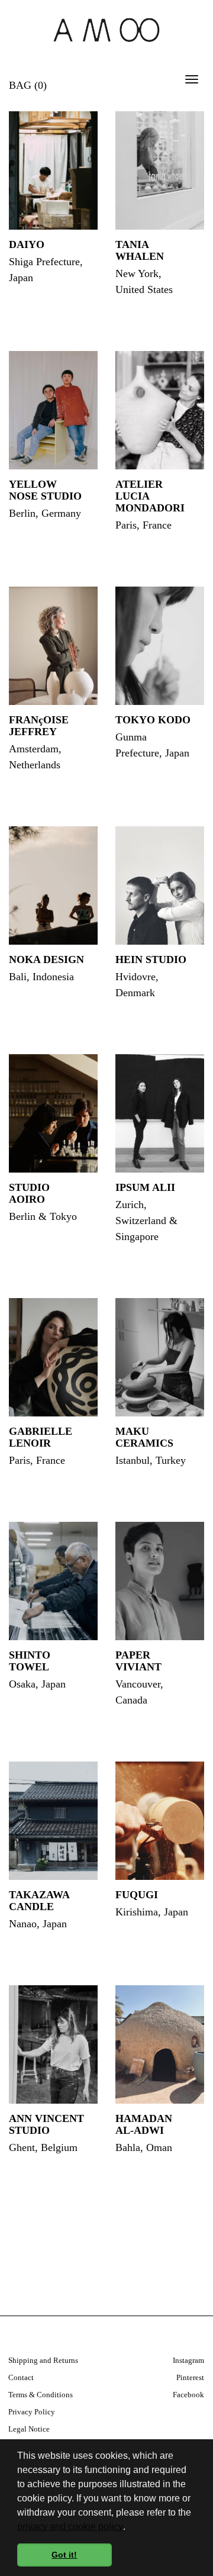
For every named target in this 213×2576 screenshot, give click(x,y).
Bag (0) (28, 85)
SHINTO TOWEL (30, 1661)
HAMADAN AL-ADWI (144, 2124)
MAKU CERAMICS (144, 1437)
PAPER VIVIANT (138, 1661)
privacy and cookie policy (70, 2527)
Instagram (188, 2360)
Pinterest (190, 2377)
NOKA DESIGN (46, 959)
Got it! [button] (64, 2555)
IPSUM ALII (145, 1187)
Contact (21, 2377)
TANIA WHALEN (140, 250)
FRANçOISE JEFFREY (39, 726)
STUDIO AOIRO (29, 1193)
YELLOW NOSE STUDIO (45, 490)
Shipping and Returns (43, 2360)
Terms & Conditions (41, 2395)
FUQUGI (137, 1895)
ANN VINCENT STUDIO (46, 2124)
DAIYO (27, 244)
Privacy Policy (32, 2412)
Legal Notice (29, 2429)
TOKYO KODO (153, 720)
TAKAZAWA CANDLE (39, 1901)
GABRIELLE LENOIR (41, 1437)
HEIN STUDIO (151, 959)
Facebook (188, 2395)
